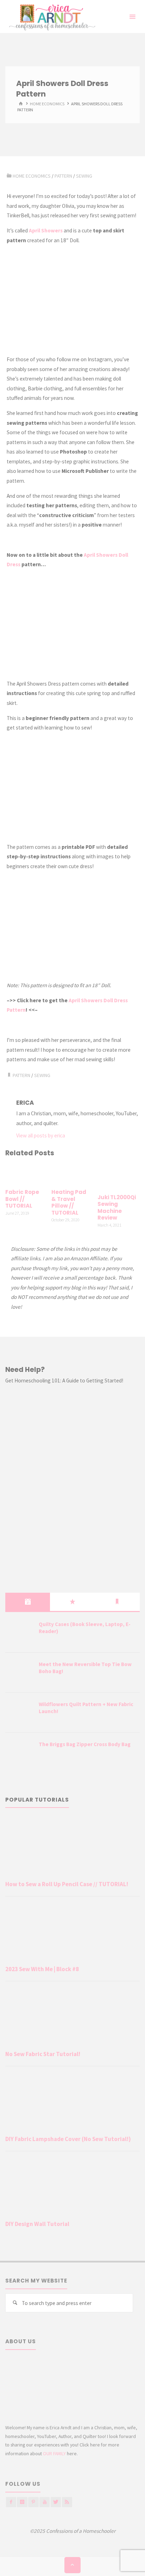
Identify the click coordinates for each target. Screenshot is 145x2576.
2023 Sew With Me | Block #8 (42, 1969)
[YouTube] (45, 2502)
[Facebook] (11, 2502)
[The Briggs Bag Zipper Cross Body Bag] (19, 1753)
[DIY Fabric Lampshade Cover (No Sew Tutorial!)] (72, 2102)
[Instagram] (22, 2502)
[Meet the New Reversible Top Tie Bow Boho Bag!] (19, 1673)
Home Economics (47, 104)
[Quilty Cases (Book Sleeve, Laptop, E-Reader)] (19, 1633)
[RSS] (67, 2502)
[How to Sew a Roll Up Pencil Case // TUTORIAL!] (72, 1847)
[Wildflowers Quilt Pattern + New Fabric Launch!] (19, 1713)
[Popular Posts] (72, 1602)
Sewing (84, 176)
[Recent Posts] (28, 1602)
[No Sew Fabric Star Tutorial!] (72, 2017)
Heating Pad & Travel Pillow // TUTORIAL (69, 1202)
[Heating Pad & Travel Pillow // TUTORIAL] (72, 1174)
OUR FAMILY (54, 2453)
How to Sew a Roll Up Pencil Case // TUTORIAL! (67, 1884)
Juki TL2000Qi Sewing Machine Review (117, 1208)
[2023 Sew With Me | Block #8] (72, 1932)
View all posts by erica (41, 1135)
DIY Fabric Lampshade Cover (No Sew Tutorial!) (68, 2139)
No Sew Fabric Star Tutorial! (43, 2054)
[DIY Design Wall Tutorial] (72, 2187)
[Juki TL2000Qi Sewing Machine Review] (118, 1176)
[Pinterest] (33, 2502)
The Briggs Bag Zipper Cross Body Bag (85, 1744)
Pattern (63, 176)
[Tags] (117, 1602)
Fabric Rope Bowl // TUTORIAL (22, 1199)
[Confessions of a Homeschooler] (51, 17)
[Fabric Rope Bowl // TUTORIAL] (26, 1174)
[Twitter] (56, 2502)
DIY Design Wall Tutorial (37, 2224)
